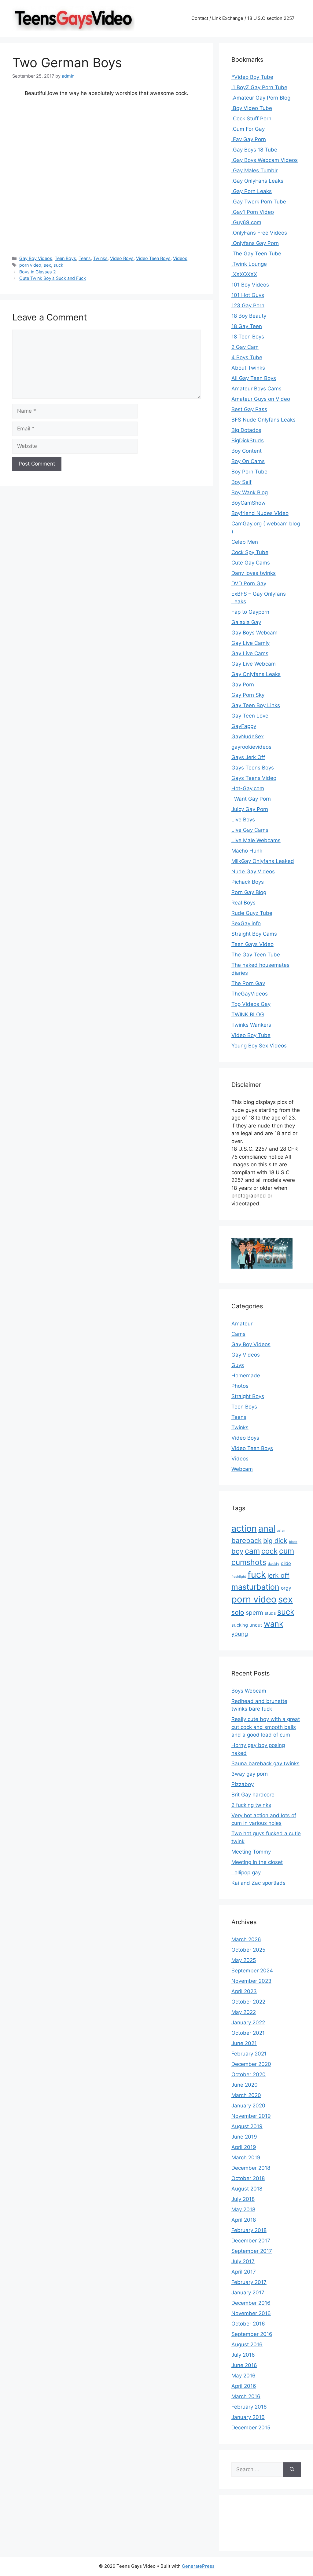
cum (287, 1551)
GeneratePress (198, 2566)
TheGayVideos (250, 994)
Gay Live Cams (250, 653)
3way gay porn (250, 1774)
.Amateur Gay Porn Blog (261, 98)
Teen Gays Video (252, 944)
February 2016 (249, 2407)
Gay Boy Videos (36, 258)
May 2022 (244, 2012)
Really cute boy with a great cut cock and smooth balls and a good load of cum (266, 1727)
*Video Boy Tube (252, 77)
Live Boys (243, 820)
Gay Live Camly (250, 643)
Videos (180, 258)
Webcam (242, 1469)
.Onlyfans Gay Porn (255, 243)
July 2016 (243, 2355)
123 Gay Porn (248, 305)
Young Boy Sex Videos (259, 1046)
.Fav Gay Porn (249, 139)
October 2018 (248, 2178)
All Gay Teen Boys (254, 378)
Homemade (246, 1376)
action (244, 1528)
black (293, 1542)
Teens (85, 258)
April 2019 (244, 2147)
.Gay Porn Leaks (252, 191)
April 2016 (244, 2386)
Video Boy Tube (251, 1035)
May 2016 (243, 2376)
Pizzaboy (243, 1784)
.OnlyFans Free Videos (259, 233)
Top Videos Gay (251, 1004)
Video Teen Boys (153, 258)
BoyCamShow (249, 503)
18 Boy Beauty (249, 316)
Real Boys (243, 903)
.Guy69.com (246, 222)
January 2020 (248, 2106)
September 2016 (252, 2334)
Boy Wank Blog (250, 492)
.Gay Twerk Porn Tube (259, 202)
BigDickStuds (248, 440)
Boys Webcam (249, 1691)
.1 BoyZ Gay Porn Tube (259, 87)
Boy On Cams (248, 461)
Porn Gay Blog (249, 892)
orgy (286, 1588)
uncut (256, 1625)
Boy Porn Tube (249, 472)
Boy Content (247, 451)
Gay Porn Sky (248, 695)
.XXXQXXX (244, 274)
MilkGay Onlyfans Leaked (263, 861)
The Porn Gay (248, 983)
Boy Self (241, 482)
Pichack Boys (248, 882)
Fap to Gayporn (250, 612)
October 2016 (248, 2324)
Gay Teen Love (250, 716)
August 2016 (247, 2344)
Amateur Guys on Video (261, 399)
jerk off (278, 1575)
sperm (254, 1613)
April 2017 (244, 2272)
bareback (247, 1540)
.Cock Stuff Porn (251, 119)
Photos (240, 1386)
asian (281, 1531)
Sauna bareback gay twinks (265, 1763)
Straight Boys (248, 1396)
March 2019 (246, 2158)
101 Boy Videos (250, 285)
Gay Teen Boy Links (256, 705)
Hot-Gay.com (248, 788)
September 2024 (252, 1971)
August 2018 (247, 2189)
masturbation (255, 1587)
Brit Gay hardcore (253, 1795)
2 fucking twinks (251, 1805)
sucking (240, 1625)
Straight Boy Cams (254, 934)
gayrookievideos (251, 747)
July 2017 (243, 2261)
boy (237, 1551)
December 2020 (251, 2064)
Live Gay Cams (250, 830)
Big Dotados (246, 430)
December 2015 (251, 2428)
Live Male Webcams (256, 840)
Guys (238, 1365)
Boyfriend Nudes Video (260, 513)
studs (270, 1613)
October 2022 (248, 2002)
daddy (274, 1564)
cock (269, 1551)
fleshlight (239, 1577)
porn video (30, 265)
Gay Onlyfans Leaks (256, 674)
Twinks (100, 258)
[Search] (292, 2470)
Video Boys (122, 258)
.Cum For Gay (248, 129)
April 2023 (244, 1991)
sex (47, 265)
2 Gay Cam (245, 347)
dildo (286, 1563)
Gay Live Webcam (254, 664)
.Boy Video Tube (252, 108)
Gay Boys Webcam (254, 633)
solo (238, 1612)
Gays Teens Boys (253, 768)
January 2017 (248, 2293)
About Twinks (248, 368)
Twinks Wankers (251, 1025)
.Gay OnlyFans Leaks (257, 181)
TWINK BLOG (248, 1014)
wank (274, 1624)
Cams (238, 1334)
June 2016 (244, 2365)
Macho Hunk (247, 851)
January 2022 (248, 2022)
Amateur (242, 1324)
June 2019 (244, 2137)
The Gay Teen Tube (256, 955)
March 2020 (246, 2095)
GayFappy (244, 726)
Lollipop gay (246, 1873)
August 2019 (247, 2126)
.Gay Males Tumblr (254, 170)
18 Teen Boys (248, 337)
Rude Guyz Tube (252, 913)
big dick (275, 1540)
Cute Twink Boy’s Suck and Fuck (53, 278)
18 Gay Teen (247, 326)
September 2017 (252, 2251)
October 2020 (249, 2074)
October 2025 (248, 1950)
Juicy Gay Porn (250, 809)
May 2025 (244, 1960)
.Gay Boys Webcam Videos (265, 160)
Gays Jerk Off (248, 757)
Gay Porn (243, 685)
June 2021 (244, 2043)
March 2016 (246, 2396)
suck (58, 265)
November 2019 (251, 2116)
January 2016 (248, 2417)
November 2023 (251, 1981)
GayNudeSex (248, 736)
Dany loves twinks (254, 573)
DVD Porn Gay (249, 583)
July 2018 (243, 2199)
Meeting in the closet (257, 1862)
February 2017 (249, 2282)
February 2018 (249, 2230)
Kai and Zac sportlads (258, 1883)
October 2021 (248, 2033)
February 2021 (249, 2054)
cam (252, 1551)
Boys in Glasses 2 (38, 272)
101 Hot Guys (248, 295)
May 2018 (243, 2209)
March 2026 (246, 1939)
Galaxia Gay (246, 622)
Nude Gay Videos (253, 871)
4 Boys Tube (247, 357)
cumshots (249, 1562)
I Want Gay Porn (251, 799)
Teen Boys (65, 258)
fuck (257, 1575)
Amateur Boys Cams (256, 389)
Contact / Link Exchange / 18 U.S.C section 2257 (243, 18)
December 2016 (251, 2303)
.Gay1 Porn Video (253, 212)
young (240, 1634)
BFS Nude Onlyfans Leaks (263, 420)
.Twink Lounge (249, 264)
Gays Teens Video (254, 778)
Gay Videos (246, 1355)
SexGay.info (246, 923)
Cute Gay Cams (251, 563)
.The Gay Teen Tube (256, 254)
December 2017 (251, 2241)
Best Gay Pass (249, 409)
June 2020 (245, 2085)
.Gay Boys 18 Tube (254, 150)
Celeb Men (245, 542)
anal (267, 1528)
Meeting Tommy (251, 1852)
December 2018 (251, 2168)
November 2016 (251, 2313)
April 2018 (244, 2220)
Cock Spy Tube (250, 552)
